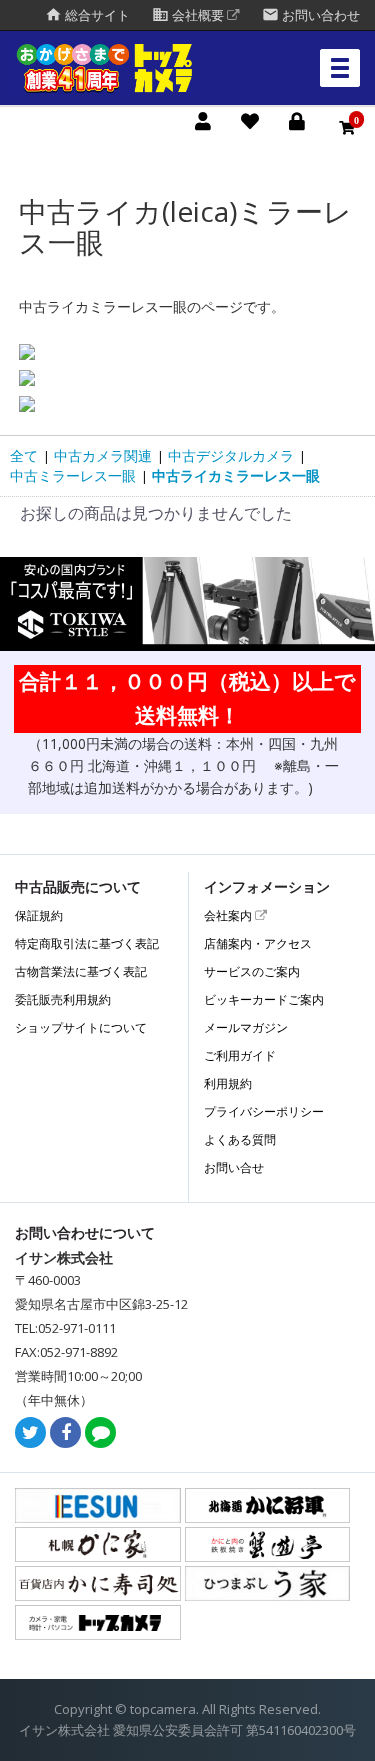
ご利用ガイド (240, 1055)
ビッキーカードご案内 (264, 999)
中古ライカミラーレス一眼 (236, 475)
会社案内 (229, 915)
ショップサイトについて (81, 1027)
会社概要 (189, 15)
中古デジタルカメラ (231, 455)
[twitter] (30, 1433)
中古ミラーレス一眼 (73, 475)
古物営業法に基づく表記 (81, 971)
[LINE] (100, 1433)
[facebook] (65, 1433)
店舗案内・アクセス (258, 943)
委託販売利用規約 (63, 999)
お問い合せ (234, 1167)
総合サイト (87, 15)
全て (24, 455)
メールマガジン (246, 1027)
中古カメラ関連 (103, 455)
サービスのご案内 (252, 971)
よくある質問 (240, 1139)
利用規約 (228, 1083)
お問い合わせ (311, 15)
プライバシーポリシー (264, 1111)
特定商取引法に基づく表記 (87, 943)
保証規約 (39, 915)
